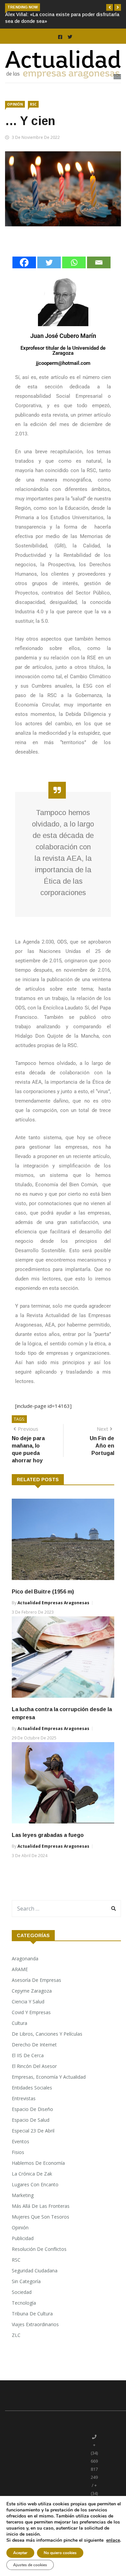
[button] (110, 7)
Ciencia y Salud (28, 2015)
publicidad (23, 2252)
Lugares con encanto (35, 2198)
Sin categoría (26, 2295)
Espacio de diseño (32, 2123)
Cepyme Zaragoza (32, 2004)
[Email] (99, 276)
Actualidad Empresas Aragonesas (53, 1616)
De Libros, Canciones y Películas (47, 2047)
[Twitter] (49, 276)
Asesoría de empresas (36, 1993)
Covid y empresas (31, 2026)
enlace (113, 2540)
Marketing (23, 2209)
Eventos (20, 2155)
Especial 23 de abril (33, 2144)
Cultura (19, 2036)
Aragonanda (25, 1972)
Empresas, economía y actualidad (49, 2090)
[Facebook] (24, 276)
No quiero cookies (60, 2553)
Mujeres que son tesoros (40, 2230)
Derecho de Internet (34, 2058)
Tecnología (24, 2316)
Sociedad (22, 2305)
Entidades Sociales (32, 2101)
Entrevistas (24, 2112)
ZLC (16, 2349)
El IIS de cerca (28, 2069)
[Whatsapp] (74, 276)
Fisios (18, 2166)
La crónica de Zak (32, 2187)
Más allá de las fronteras (41, 2219)
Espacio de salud (31, 2133)
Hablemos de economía (38, 2176)
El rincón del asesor (34, 2080)
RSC (33, 118)
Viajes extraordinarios (35, 2338)
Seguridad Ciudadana (35, 2284)
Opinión (15, 118)
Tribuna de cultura (32, 2327)
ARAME (20, 1983)
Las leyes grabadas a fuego (48, 1849)
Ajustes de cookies (30, 2565)
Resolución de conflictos (39, 2262)
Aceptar (20, 2553)
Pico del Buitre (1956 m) (43, 1605)
